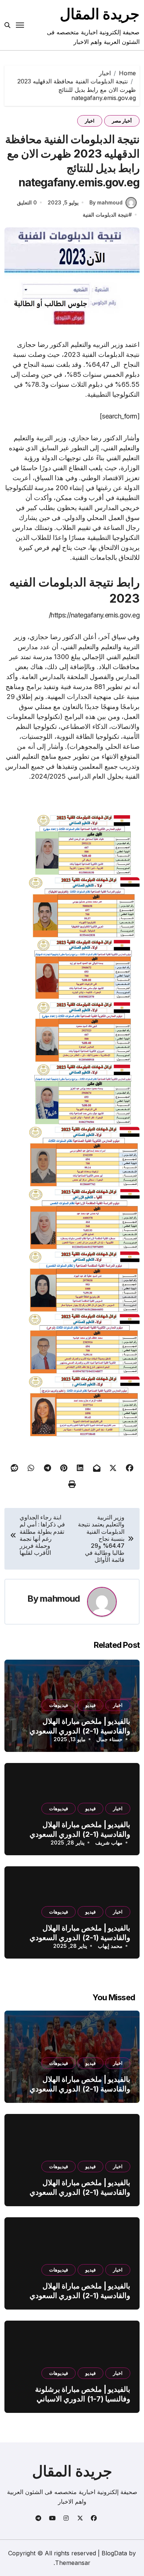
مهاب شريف (109, 1843)
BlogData (114, 2553)
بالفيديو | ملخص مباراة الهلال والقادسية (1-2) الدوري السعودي (80, 2084)
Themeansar (73, 2563)
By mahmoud (106, 202)
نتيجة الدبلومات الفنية (106, 215)
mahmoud (60, 1599)
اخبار (90, 121)
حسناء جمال (109, 1739)
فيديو (90, 1705)
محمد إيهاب (110, 1946)
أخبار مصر (122, 121)
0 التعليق (27, 202)
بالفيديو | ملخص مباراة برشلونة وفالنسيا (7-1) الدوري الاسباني (83, 2394)
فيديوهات (59, 1705)
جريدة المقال (100, 14)
